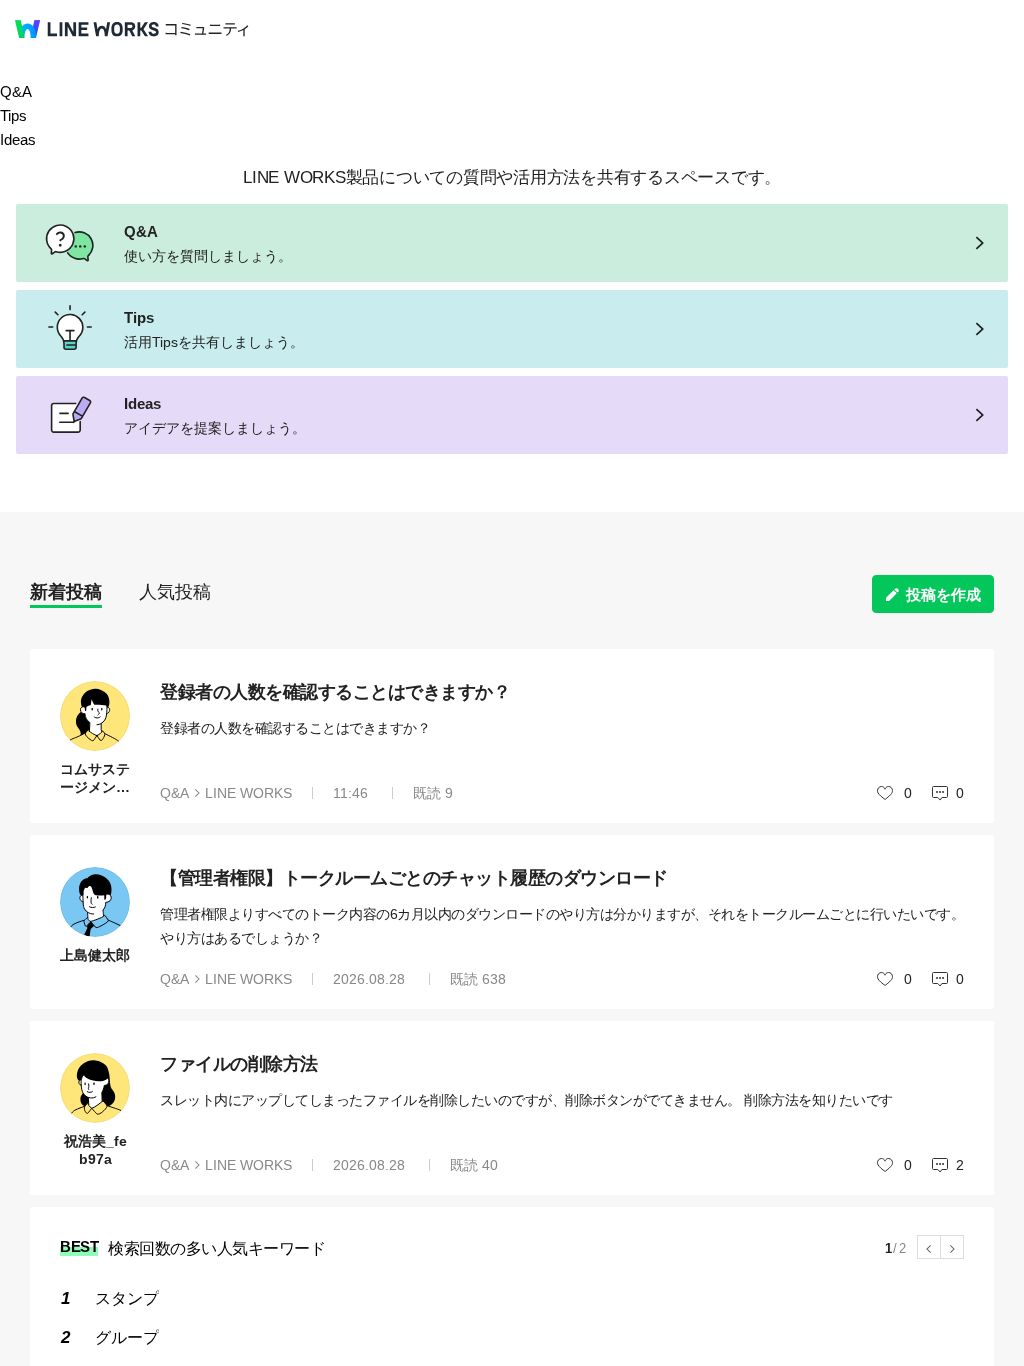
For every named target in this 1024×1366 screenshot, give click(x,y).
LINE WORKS (248, 793)
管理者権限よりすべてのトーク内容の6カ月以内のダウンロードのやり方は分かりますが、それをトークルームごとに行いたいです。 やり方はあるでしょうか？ (562, 926)
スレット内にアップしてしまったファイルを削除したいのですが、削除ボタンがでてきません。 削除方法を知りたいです (526, 1100)
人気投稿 (175, 592)
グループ (127, 1337)
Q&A (16, 91)
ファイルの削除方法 (239, 1064)
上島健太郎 (95, 955)
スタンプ (127, 1298)
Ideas (18, 139)
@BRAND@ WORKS (87, 29)
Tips (13, 115)
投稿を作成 (943, 594)
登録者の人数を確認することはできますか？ (335, 692)
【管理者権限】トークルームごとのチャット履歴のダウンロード (414, 878)
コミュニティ (207, 29)
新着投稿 (66, 592)
